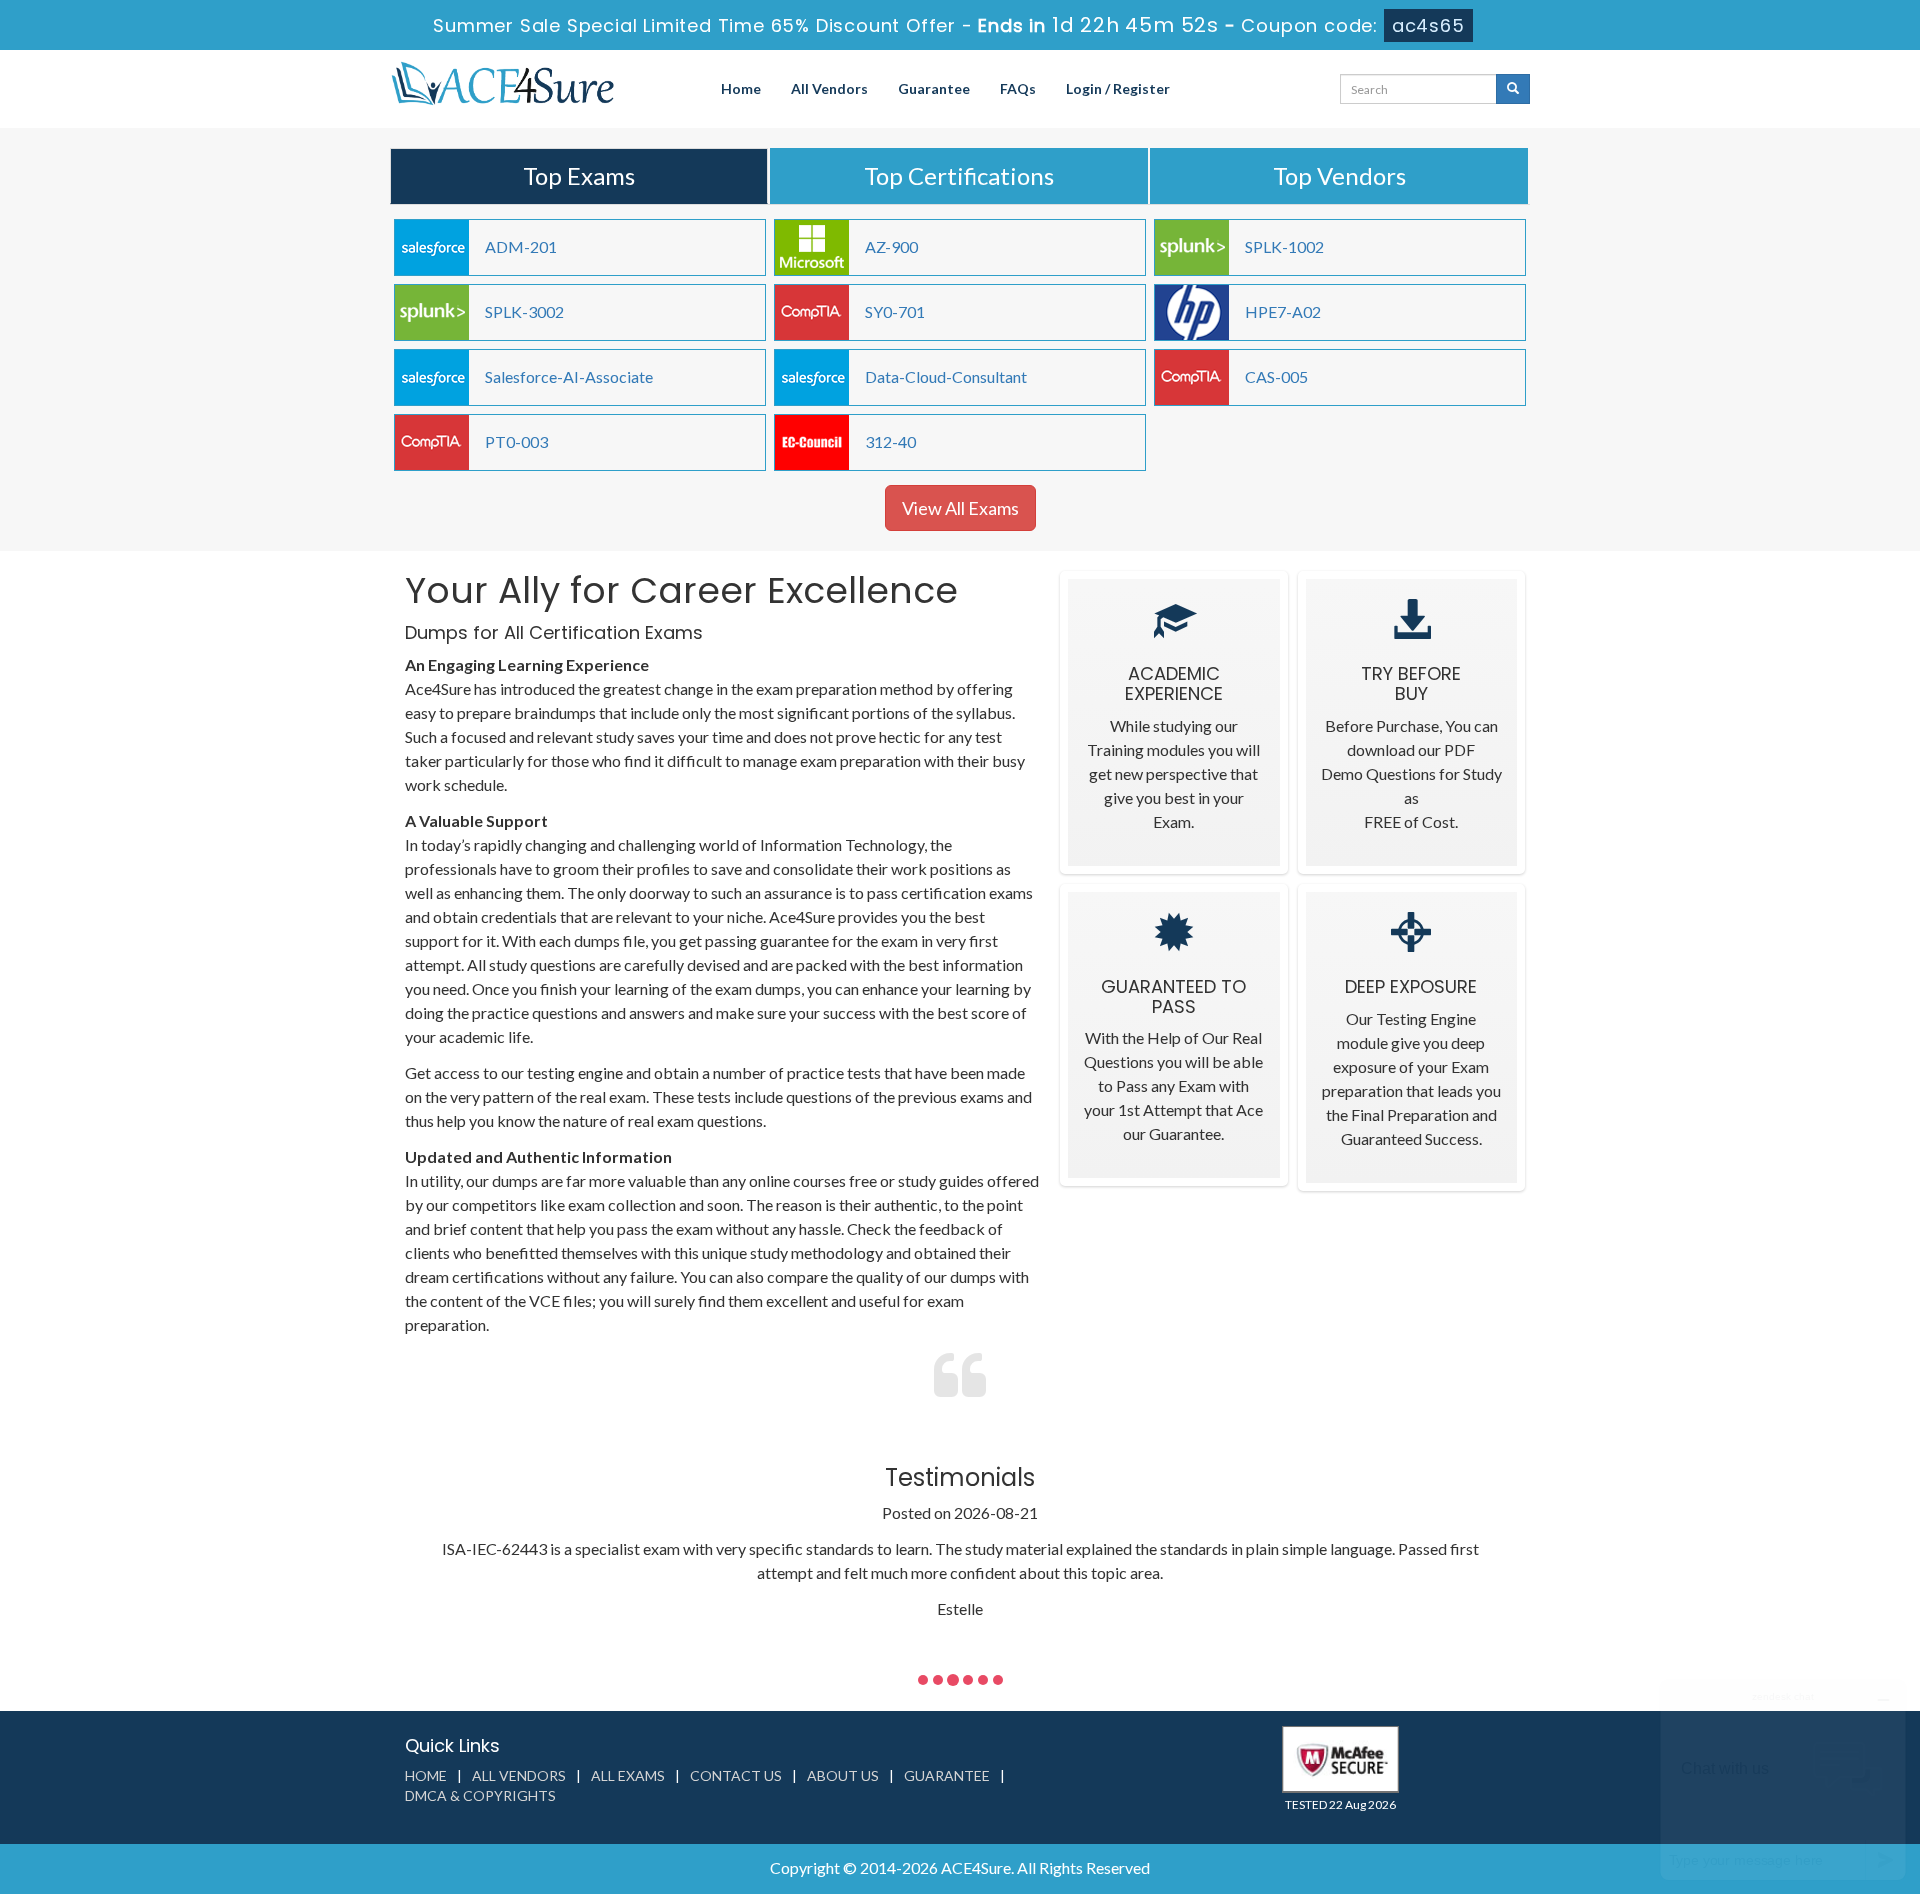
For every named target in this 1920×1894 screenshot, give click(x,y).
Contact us (736, 1775)
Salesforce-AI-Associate (569, 376)
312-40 (890, 441)
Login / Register (1118, 88)
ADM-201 (521, 246)
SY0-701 (895, 311)
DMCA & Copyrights (480, 1795)
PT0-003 (516, 441)
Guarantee (934, 88)
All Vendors (829, 88)
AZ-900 (891, 246)
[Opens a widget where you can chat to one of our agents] (1783, 1779)
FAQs (1018, 88)
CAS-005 (1276, 376)
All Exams (628, 1775)
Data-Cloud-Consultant (946, 376)
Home (741, 88)
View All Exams (960, 508)
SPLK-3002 (524, 311)
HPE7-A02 (1283, 311)
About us (843, 1775)
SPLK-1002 (1284, 246)
